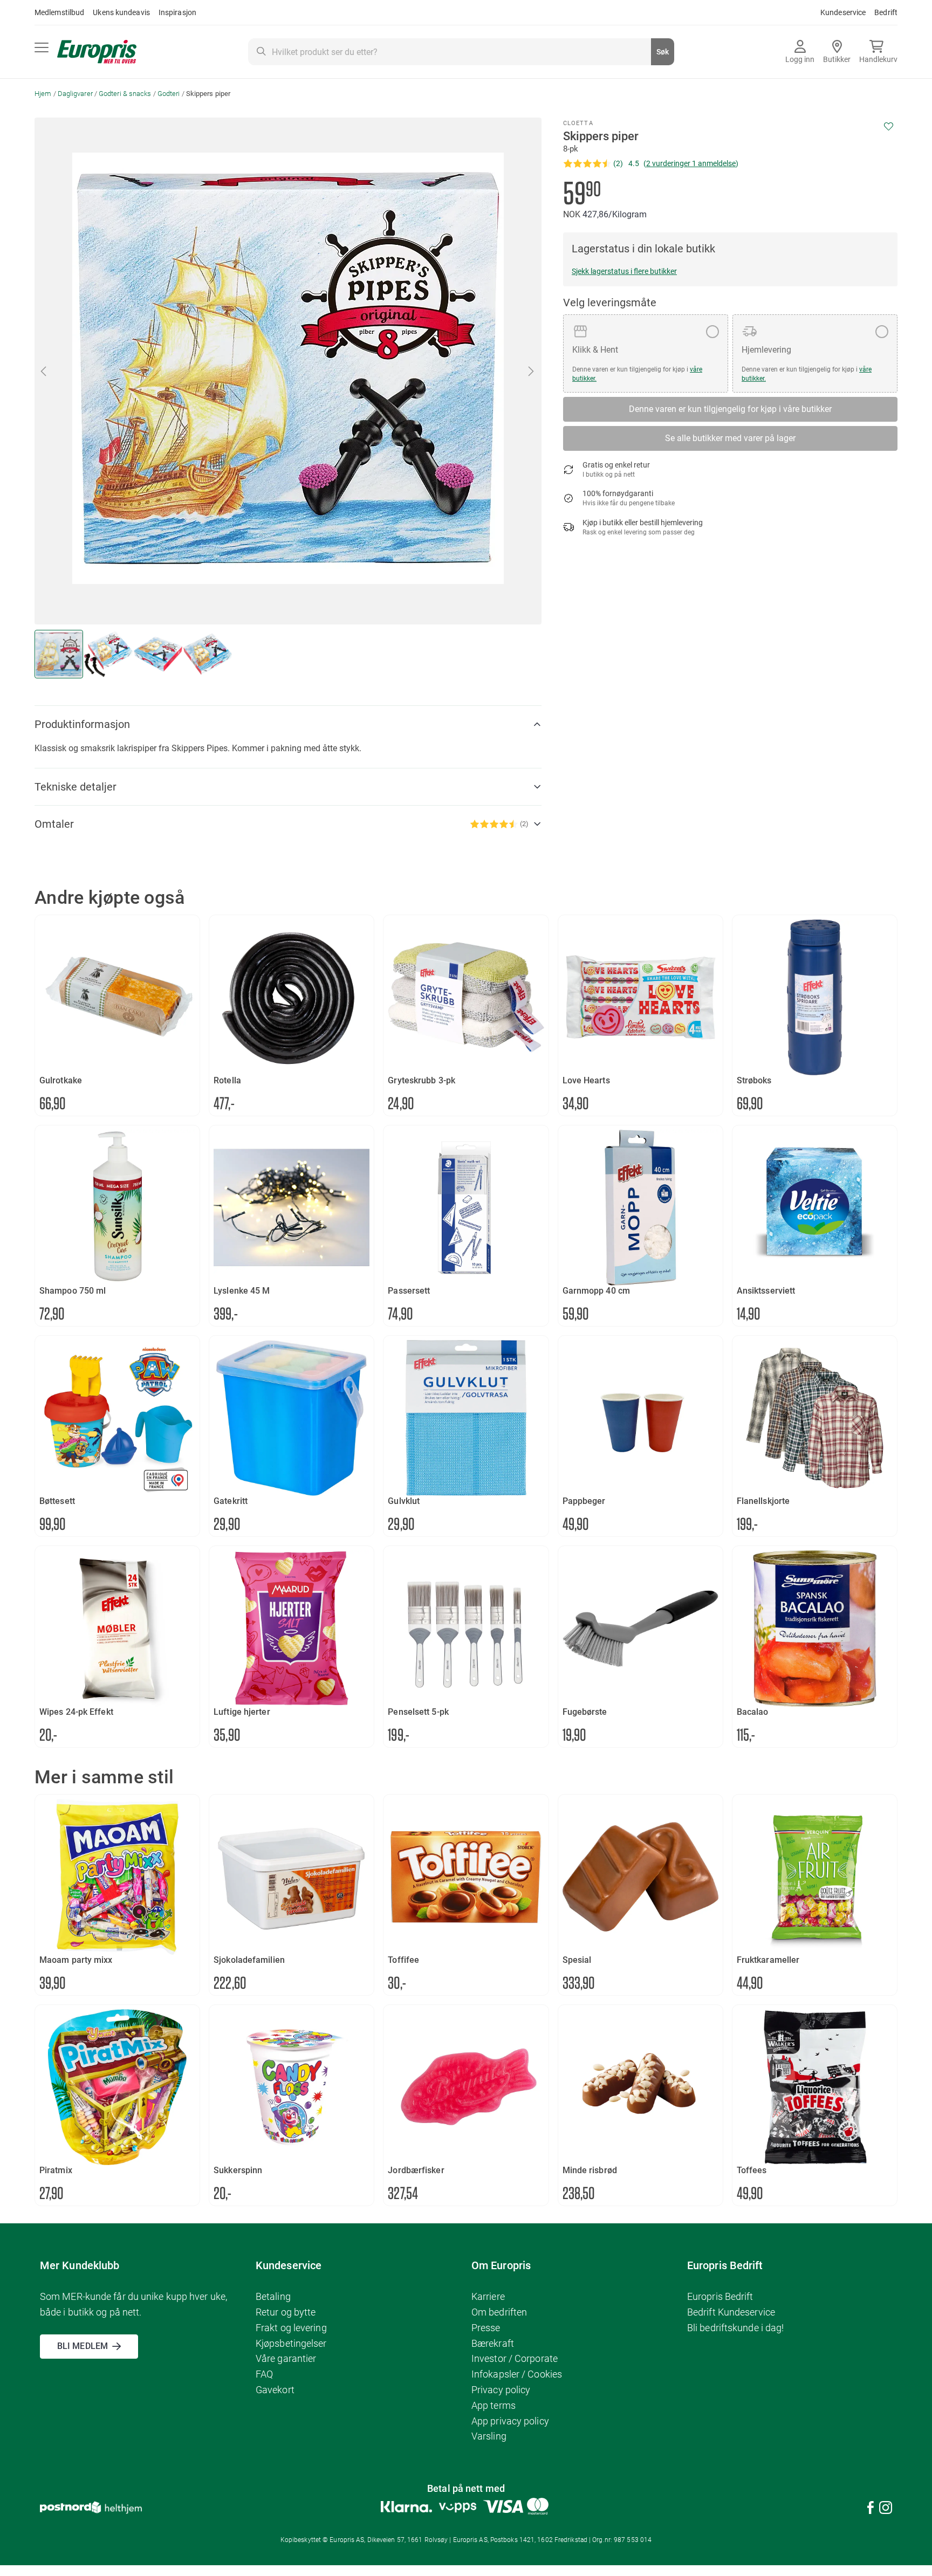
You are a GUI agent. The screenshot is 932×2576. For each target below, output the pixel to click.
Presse (486, 2328)
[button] (44, 371)
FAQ (264, 2374)
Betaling (273, 2296)
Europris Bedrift (720, 2296)
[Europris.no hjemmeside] (97, 52)
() (691, 163)
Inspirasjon (177, 12)
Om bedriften (499, 2312)
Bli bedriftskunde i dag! (735, 2328)
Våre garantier (286, 2358)
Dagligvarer (75, 94)
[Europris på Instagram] (886, 2509)
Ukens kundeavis (121, 12)
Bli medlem (83, 2346)
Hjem (43, 94)
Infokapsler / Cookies (517, 2374)
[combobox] (461, 52)
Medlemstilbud (59, 12)
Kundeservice (843, 12)
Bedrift (886, 12)
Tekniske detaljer (76, 787)
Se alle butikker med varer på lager (730, 438)
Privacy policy (501, 2390)
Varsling (489, 2436)
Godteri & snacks (125, 94)
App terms (494, 2405)
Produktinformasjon (82, 724)
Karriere (488, 2296)
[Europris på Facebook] (871, 2509)
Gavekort (275, 2390)
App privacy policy (510, 2421)
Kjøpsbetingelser (291, 2343)
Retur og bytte (286, 2312)
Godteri (169, 94)
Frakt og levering (291, 2328)
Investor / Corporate (515, 2358)
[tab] (288, 724)
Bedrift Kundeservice (731, 2312)
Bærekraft (493, 2343)
